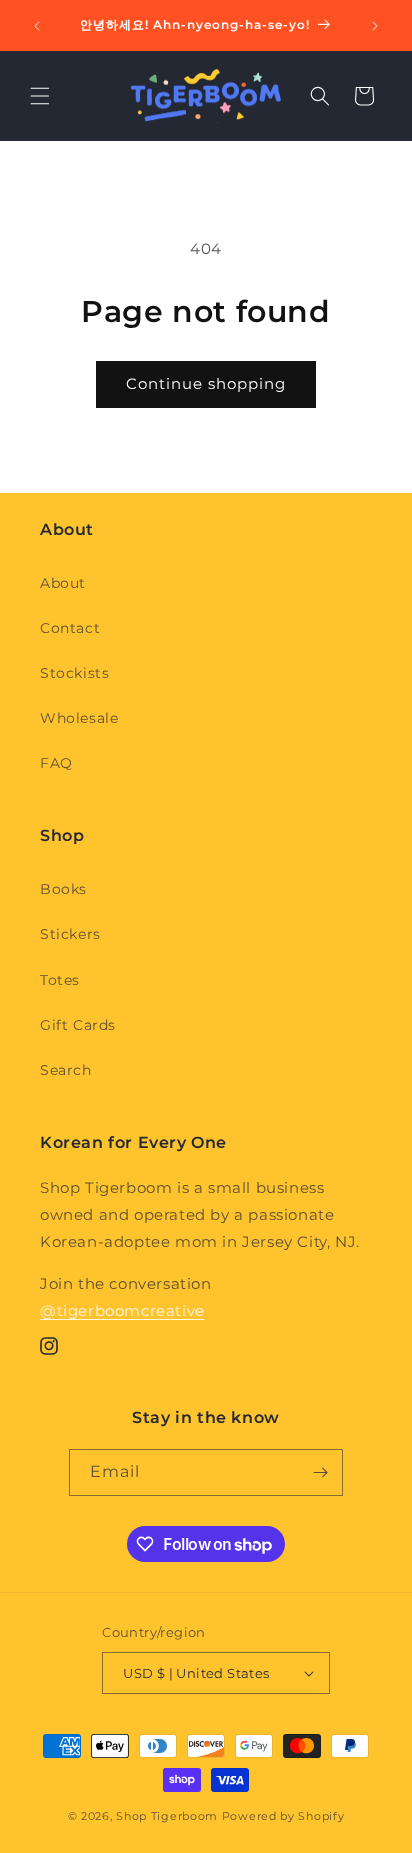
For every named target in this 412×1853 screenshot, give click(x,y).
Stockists (74, 673)
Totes (60, 980)
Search (66, 1070)
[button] (40, 96)
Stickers (70, 934)
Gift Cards (78, 1025)
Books (63, 889)
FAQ (56, 763)
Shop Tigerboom (167, 1816)
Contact (70, 628)
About (63, 583)
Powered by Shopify (283, 1816)
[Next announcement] (375, 26)
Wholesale (79, 718)
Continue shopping (206, 383)
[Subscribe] (320, 1472)
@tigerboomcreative (122, 1310)
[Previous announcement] (37, 26)
